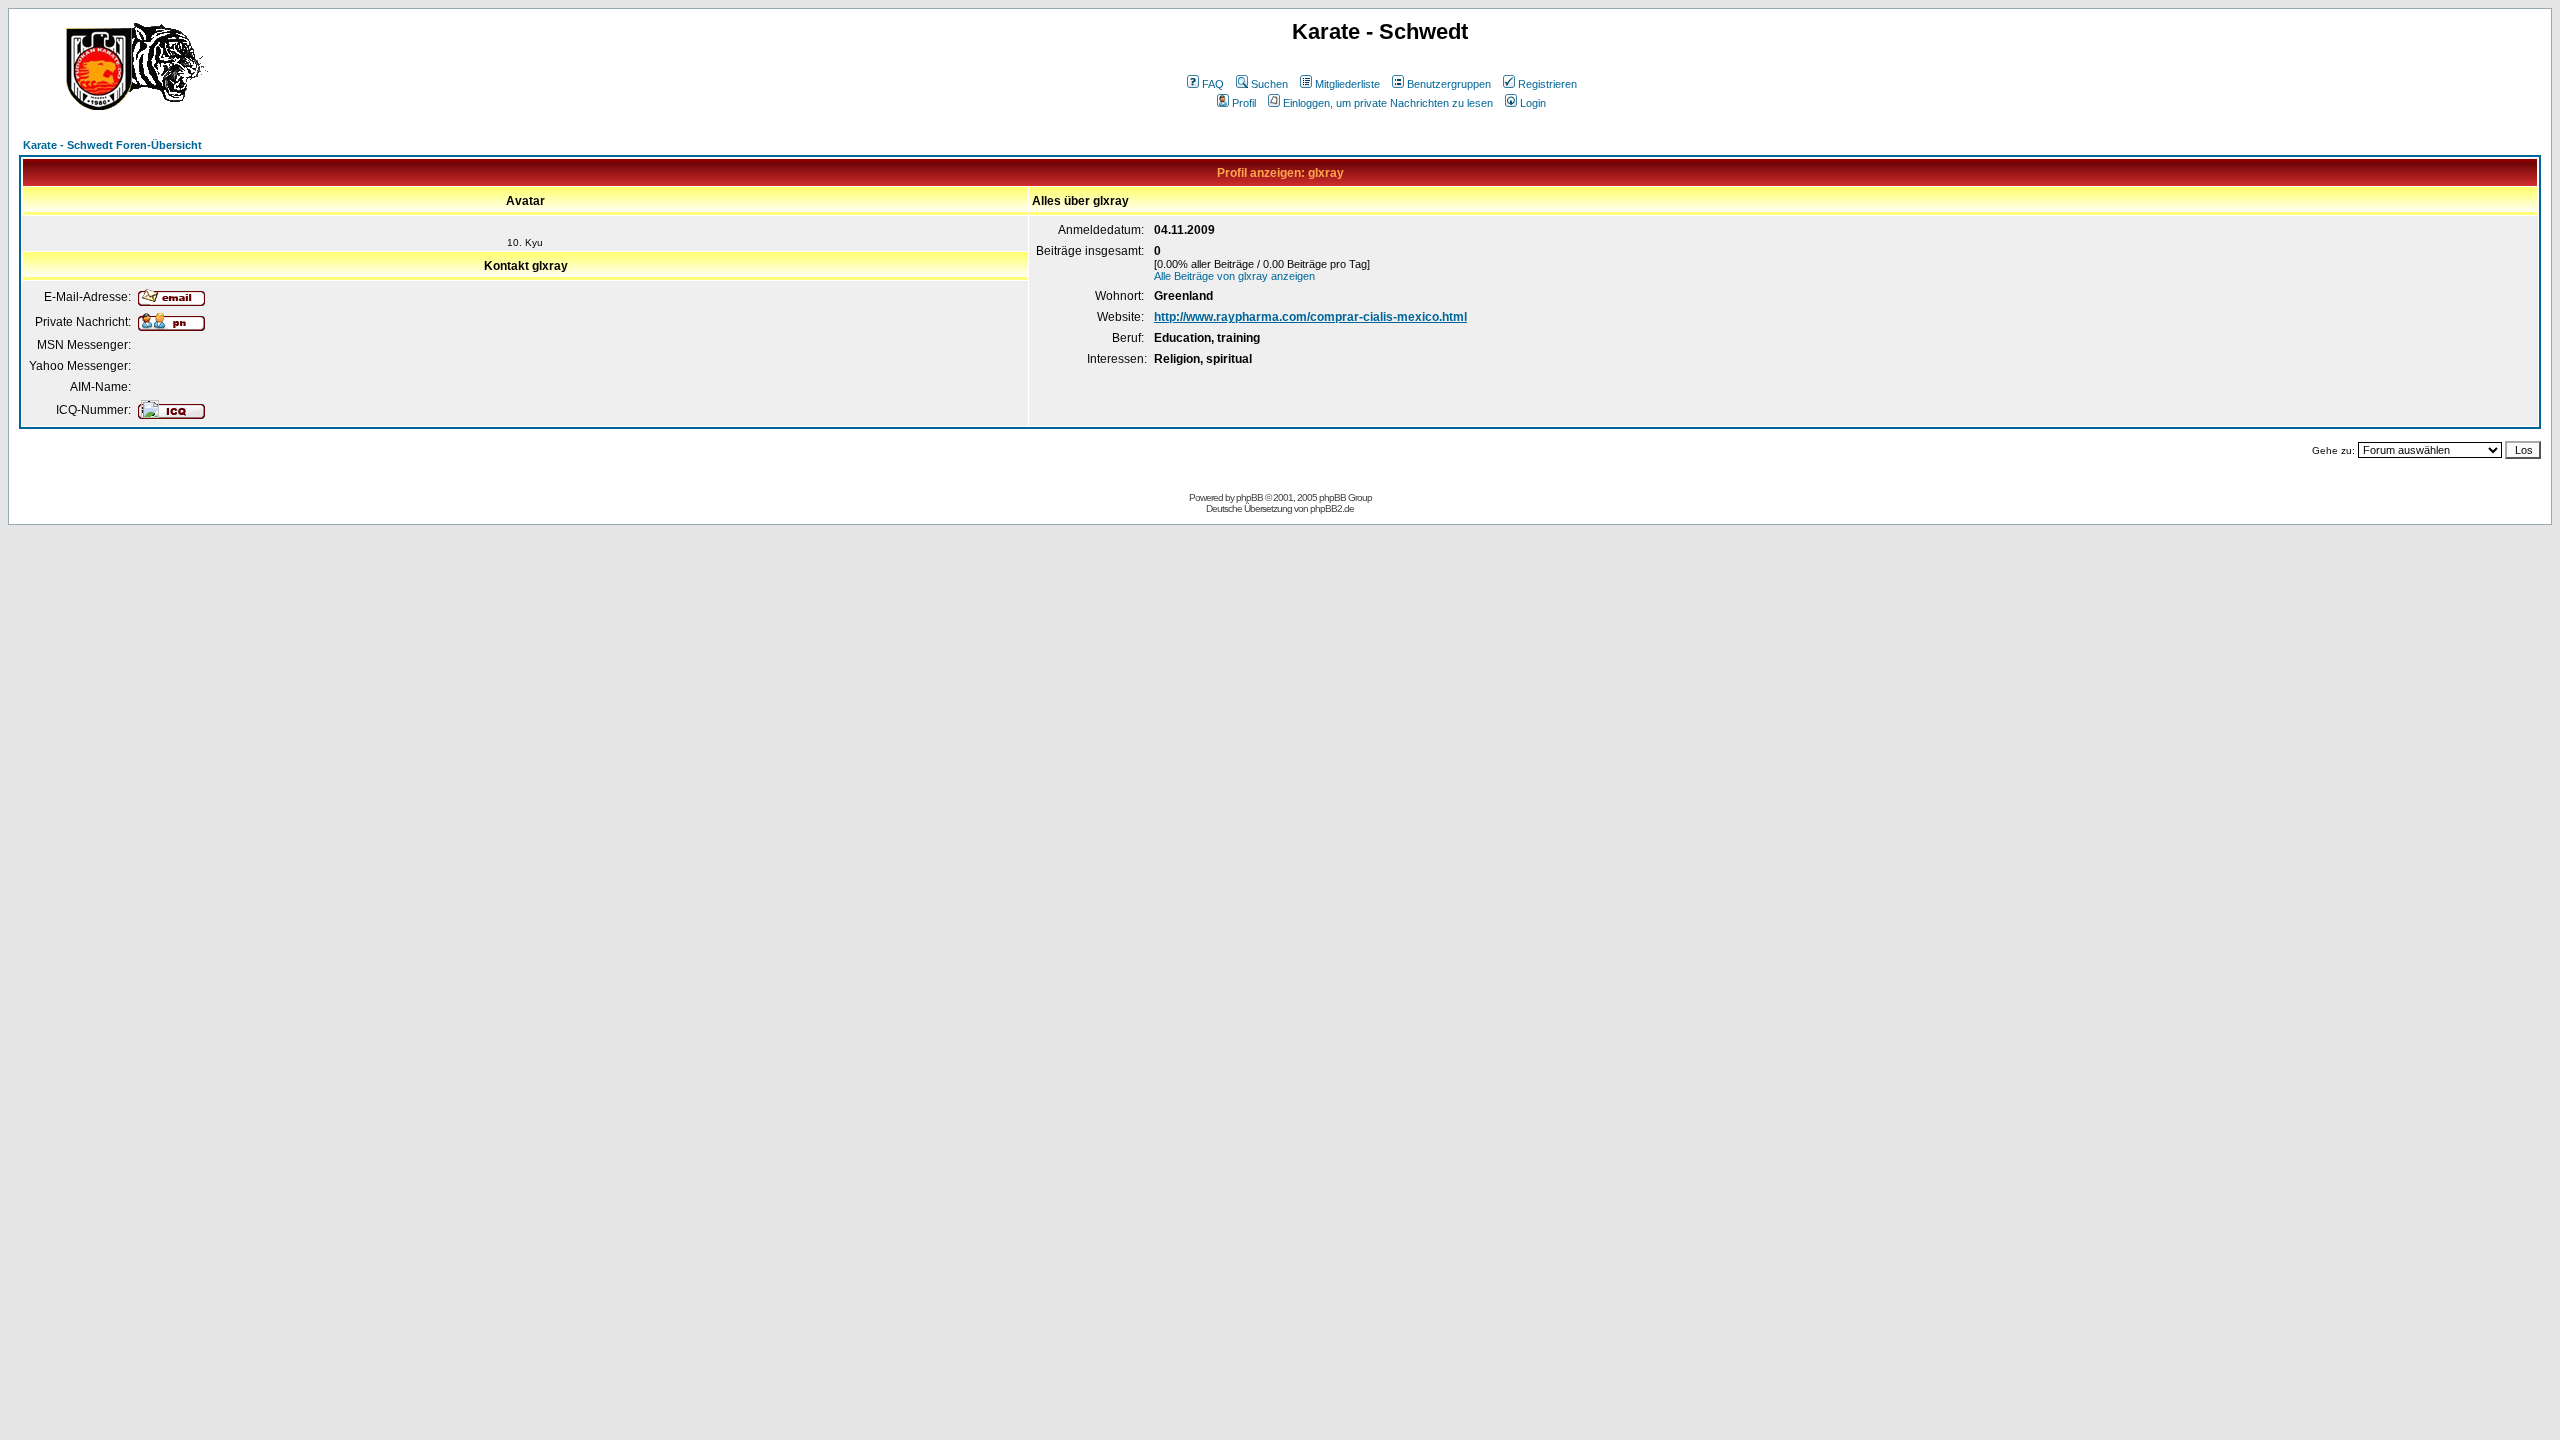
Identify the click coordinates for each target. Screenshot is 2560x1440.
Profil (1244, 103)
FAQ (1213, 84)
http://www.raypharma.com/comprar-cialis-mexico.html (1310, 317)
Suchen (1269, 84)
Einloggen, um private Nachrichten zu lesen (1388, 103)
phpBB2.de (1332, 508)
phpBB (1249, 497)
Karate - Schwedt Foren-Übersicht (112, 145)
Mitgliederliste (1347, 84)
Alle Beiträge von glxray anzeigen (1234, 276)
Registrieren (1547, 84)
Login (1533, 103)
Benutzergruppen (1449, 84)
